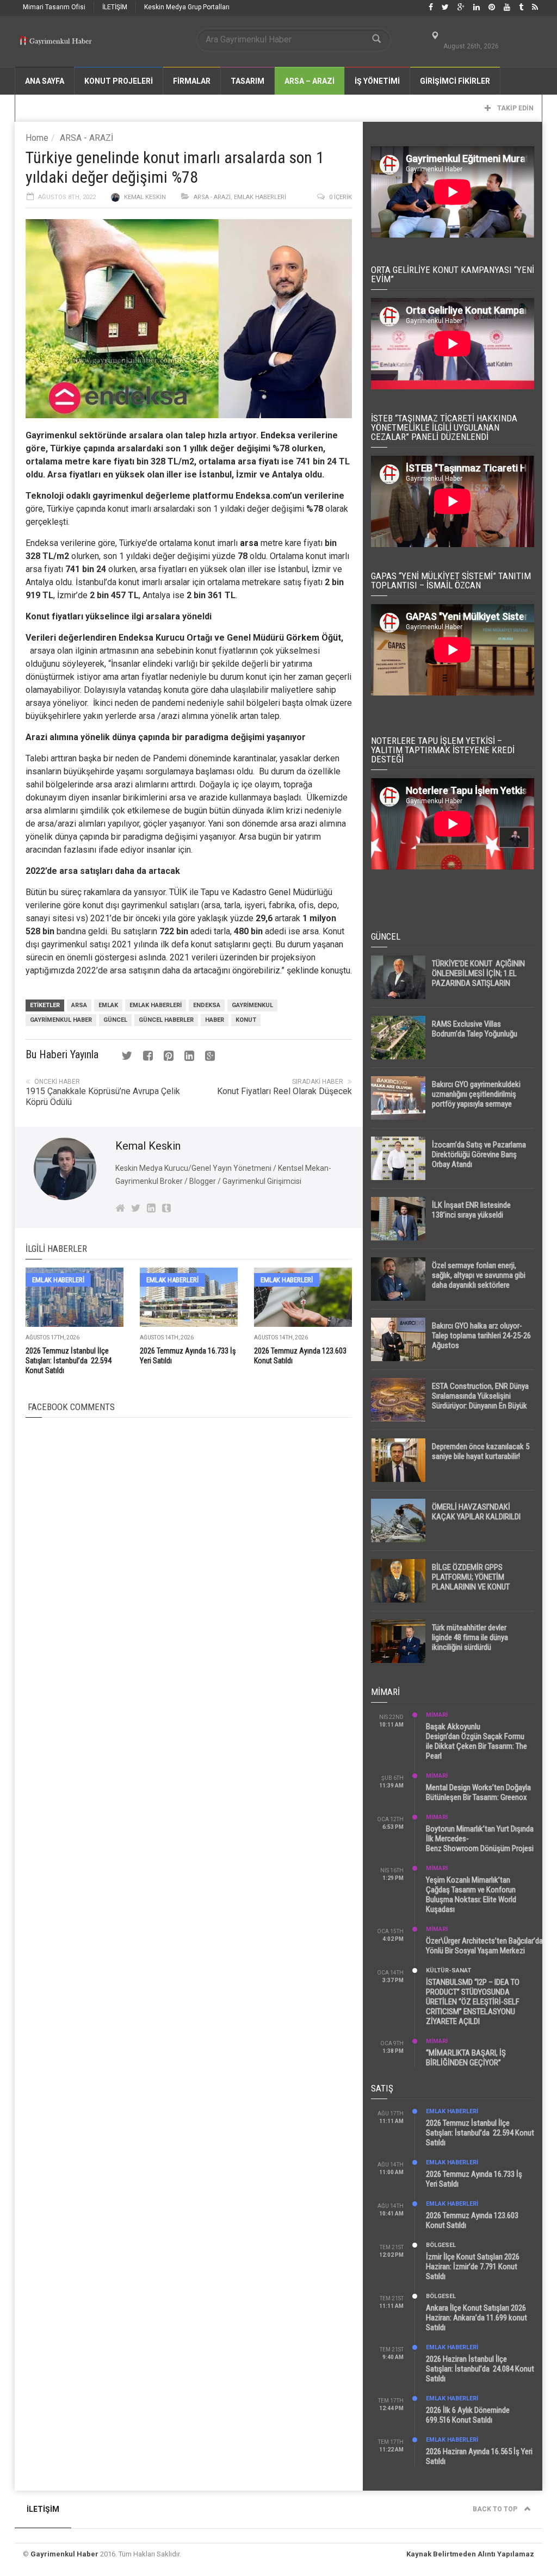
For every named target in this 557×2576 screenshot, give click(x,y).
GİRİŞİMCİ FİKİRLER (455, 81)
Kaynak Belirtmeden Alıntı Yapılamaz (470, 2554)
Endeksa (278, 435)
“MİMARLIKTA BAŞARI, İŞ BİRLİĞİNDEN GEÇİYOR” (466, 2058)
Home (37, 138)
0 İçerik (341, 197)
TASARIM (247, 81)
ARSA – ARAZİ (310, 81)
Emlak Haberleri (260, 197)
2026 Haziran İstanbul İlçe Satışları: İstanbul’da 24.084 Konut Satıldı (480, 2369)
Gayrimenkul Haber (64, 2554)
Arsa (79, 1005)
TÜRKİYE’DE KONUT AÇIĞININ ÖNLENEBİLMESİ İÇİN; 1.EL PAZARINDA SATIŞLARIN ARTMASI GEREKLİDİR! (478, 978)
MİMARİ (437, 1715)
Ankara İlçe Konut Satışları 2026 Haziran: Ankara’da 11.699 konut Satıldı (476, 2318)
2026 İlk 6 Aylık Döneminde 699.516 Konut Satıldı (468, 2415)
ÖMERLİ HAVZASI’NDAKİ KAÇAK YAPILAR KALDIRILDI (476, 1512)
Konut (246, 1020)
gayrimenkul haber (61, 1020)
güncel (115, 1020)
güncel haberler (166, 1020)
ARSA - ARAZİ (86, 138)
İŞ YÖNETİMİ (377, 81)
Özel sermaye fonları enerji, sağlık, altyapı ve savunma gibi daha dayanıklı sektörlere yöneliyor (479, 1280)
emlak (108, 1005)
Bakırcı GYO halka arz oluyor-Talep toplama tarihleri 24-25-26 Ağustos (481, 1336)
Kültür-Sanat (448, 1970)
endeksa (207, 1005)
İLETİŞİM (115, 7)
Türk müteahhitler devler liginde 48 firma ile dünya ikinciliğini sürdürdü (470, 1637)
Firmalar (192, 81)
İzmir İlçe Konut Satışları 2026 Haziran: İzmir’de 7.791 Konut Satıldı (473, 2267)
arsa (248, 543)
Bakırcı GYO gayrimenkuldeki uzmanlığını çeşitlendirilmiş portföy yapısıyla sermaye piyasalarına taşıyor (476, 1099)
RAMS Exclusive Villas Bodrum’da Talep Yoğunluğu (475, 1029)
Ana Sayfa (45, 81)
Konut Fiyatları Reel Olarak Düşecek (284, 1091)
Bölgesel (441, 2245)
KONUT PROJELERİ (119, 81)
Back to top (496, 2509)
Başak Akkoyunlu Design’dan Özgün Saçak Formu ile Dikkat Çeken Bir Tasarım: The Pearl (476, 1741)
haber (215, 1020)
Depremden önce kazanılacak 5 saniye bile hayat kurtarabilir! (481, 1451)
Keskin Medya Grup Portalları (187, 7)
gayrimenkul (252, 1005)
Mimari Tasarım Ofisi (54, 7)
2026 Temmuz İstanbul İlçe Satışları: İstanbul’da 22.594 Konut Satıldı (69, 1361)
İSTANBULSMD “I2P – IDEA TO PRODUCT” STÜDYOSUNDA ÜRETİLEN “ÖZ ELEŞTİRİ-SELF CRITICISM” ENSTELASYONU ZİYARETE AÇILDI (473, 2002)
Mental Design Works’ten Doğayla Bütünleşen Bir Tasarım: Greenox (478, 1792)
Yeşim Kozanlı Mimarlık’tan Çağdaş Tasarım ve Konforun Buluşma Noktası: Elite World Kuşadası (471, 1895)
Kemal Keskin (145, 197)
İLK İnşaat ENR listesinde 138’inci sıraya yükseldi (471, 1210)
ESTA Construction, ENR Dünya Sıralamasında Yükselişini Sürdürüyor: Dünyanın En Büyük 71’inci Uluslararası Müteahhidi (480, 1401)
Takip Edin (515, 108)
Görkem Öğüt (314, 638)
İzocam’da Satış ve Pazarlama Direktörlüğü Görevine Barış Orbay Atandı (479, 1154)
